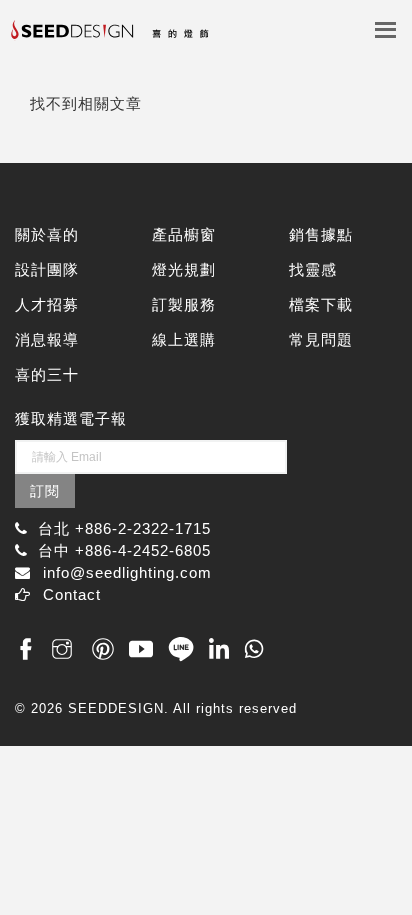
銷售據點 (321, 234)
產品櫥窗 (184, 234)
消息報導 (47, 339)
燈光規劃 (184, 269)
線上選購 (184, 339)
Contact (72, 594)
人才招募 (47, 304)
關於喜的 (47, 234)
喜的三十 (47, 374)
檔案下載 (321, 304)
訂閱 (45, 491)
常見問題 (321, 339)
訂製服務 (184, 304)
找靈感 (313, 269)
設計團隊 (47, 269)
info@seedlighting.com (127, 572)
